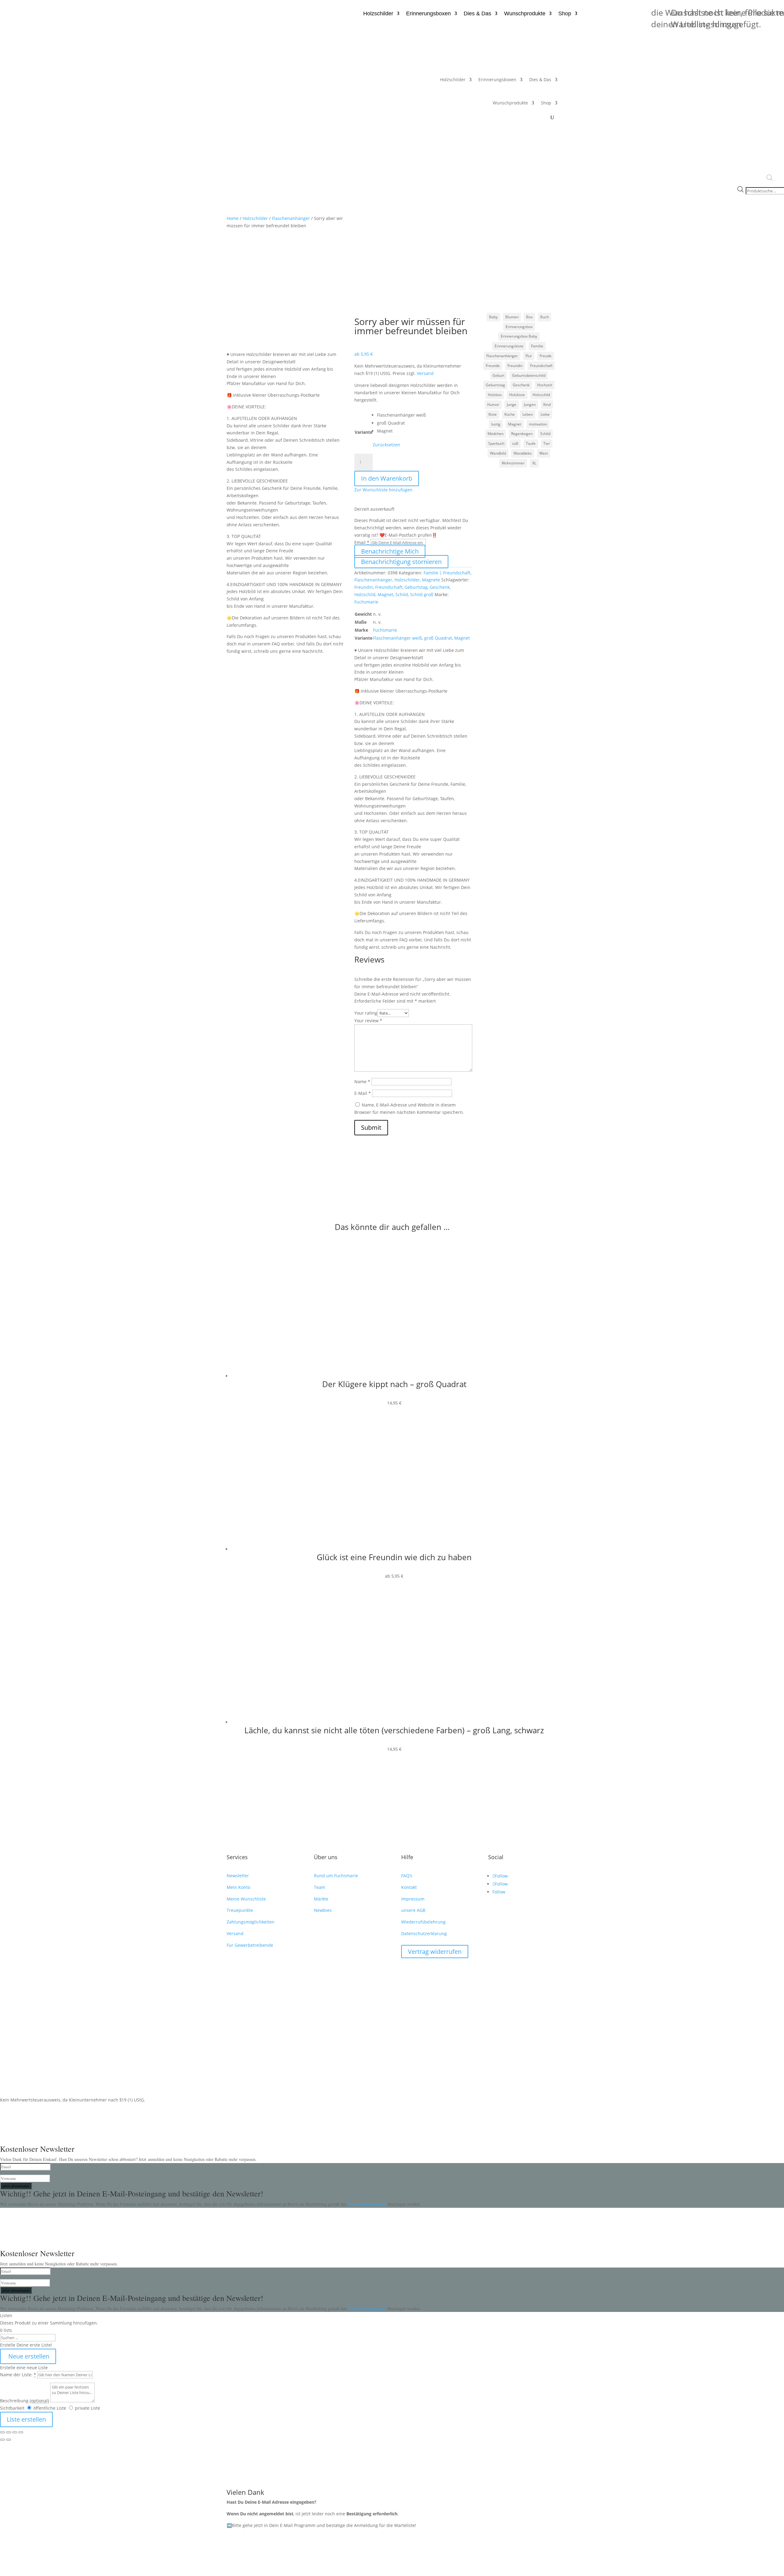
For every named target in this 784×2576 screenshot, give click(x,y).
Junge (512, 405)
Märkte (321, 1899)
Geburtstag (416, 587)
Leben (528, 414)
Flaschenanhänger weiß (398, 638)
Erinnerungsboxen (428, 14)
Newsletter (238, 1876)
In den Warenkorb (387, 478)
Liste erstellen (26, 2419)
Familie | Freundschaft (447, 573)
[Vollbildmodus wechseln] (9, 2432)
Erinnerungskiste (509, 346)
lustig (496, 424)
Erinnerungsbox (519, 327)
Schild (402, 594)
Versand (425, 373)
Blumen (512, 317)
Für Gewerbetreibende (250, 1945)
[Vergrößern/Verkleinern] (2, 2432)
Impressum (413, 1899)
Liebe (545, 414)
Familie (537, 346)
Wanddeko (523, 453)
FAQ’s (407, 1876)
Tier (547, 443)
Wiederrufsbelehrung (423, 1922)
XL (534, 463)
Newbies (323, 1910)
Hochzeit (545, 385)
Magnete (431, 580)
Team (320, 1887)
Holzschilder (378, 14)
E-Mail (363, 1093)
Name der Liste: (18, 2375)
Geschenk (440, 587)
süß (515, 443)
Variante (364, 432)
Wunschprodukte (525, 14)
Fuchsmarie (366, 602)
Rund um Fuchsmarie (336, 1876)
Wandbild (498, 453)
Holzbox (495, 395)
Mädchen (496, 434)
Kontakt (409, 1887)
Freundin (364, 587)
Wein (544, 453)
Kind (547, 405)
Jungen (530, 405)
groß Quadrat (438, 638)
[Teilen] (15, 2432)
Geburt (498, 375)
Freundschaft (389, 587)
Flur (529, 356)
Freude (546, 356)
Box (529, 317)
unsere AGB (413, 1910)
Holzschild (365, 594)
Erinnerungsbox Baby (519, 336)
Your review (368, 1021)
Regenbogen (522, 434)
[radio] (401, 415)
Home (233, 218)
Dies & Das (477, 14)
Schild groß (422, 594)
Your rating (366, 1013)
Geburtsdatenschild (529, 375)
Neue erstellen (28, 2356)
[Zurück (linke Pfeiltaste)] (2, 2440)
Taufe (531, 443)
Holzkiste (517, 395)
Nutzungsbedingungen (368, 2204)
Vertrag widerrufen (435, 1952)
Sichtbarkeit (12, 2408)
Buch (545, 317)
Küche (510, 414)
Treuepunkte (240, 1910)
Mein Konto (238, 1887)
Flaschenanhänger (291, 218)
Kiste (493, 414)
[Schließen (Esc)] (21, 2432)
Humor (493, 405)
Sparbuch (496, 443)
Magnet (385, 594)
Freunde (493, 366)
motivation (538, 424)
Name (362, 1082)
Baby (493, 317)
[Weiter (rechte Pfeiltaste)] (9, 2440)
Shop (565, 14)
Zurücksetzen (386, 445)
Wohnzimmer (513, 463)
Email (362, 542)
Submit (371, 1127)
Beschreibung (24, 2401)
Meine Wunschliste (246, 1899)
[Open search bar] (770, 178)
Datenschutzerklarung (424, 1933)
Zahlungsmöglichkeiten (251, 1922)
